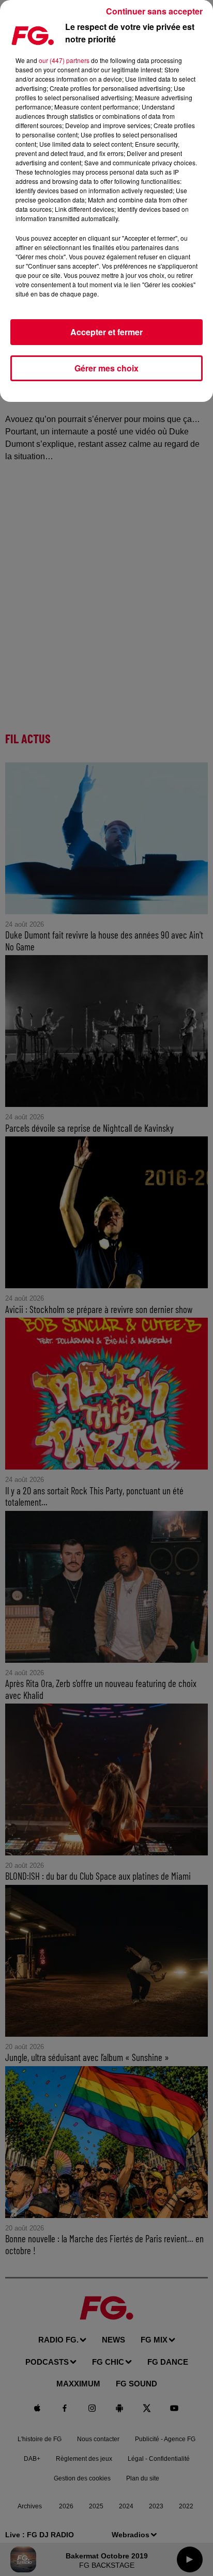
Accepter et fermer (106, 332)
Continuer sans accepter (154, 11)
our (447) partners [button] (64, 60)
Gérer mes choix (106, 368)
